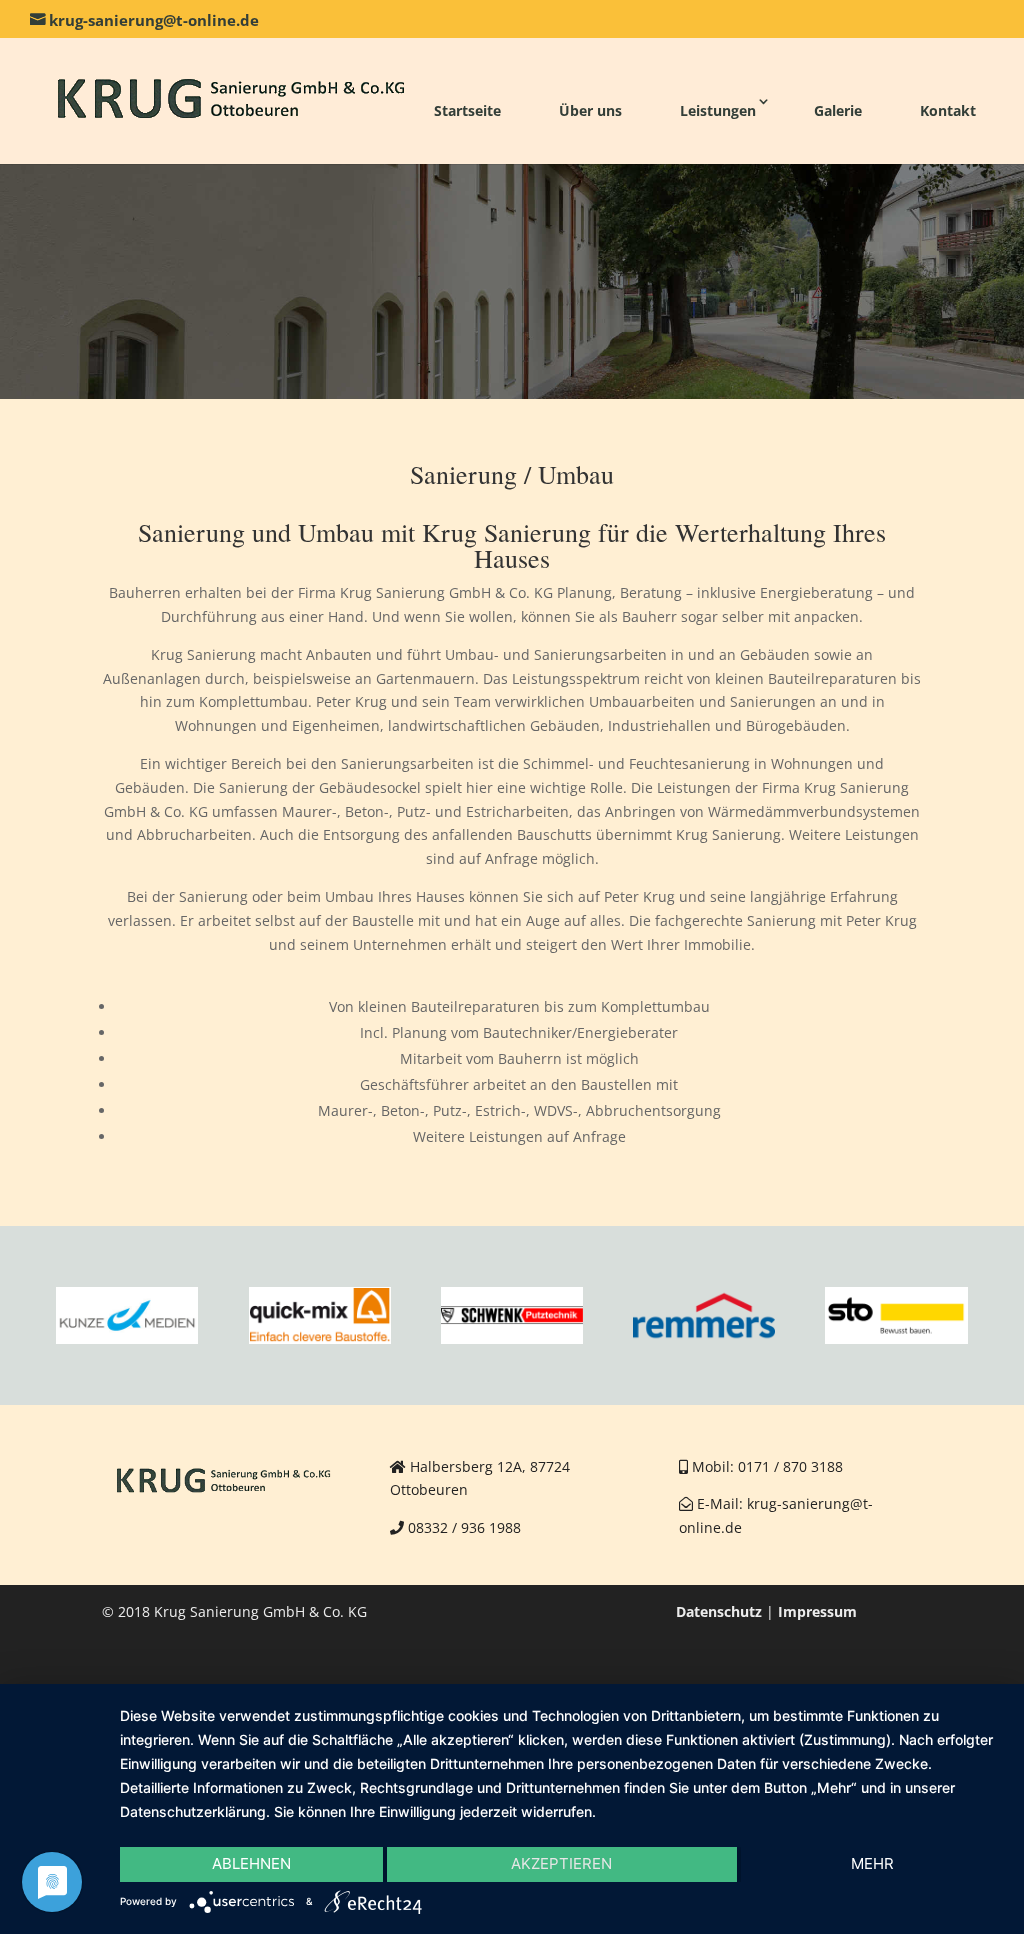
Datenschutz (719, 1611)
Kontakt (948, 110)
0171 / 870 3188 (790, 1466)
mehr (872, 1863)
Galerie (838, 110)
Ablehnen (251, 1863)
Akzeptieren (561, 1863)
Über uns (590, 110)
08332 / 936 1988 (464, 1527)
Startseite (467, 110)
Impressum (817, 1611)
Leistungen (718, 110)
